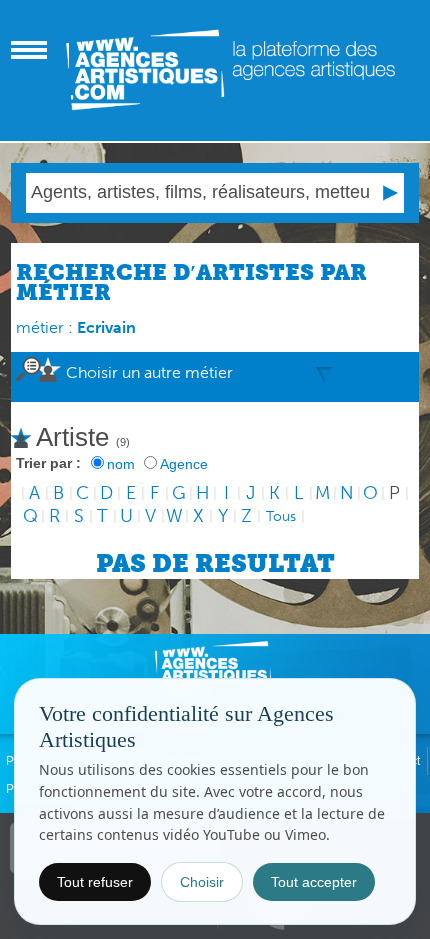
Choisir (202, 882)
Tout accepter (314, 882)
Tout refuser (95, 882)
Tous (281, 516)
